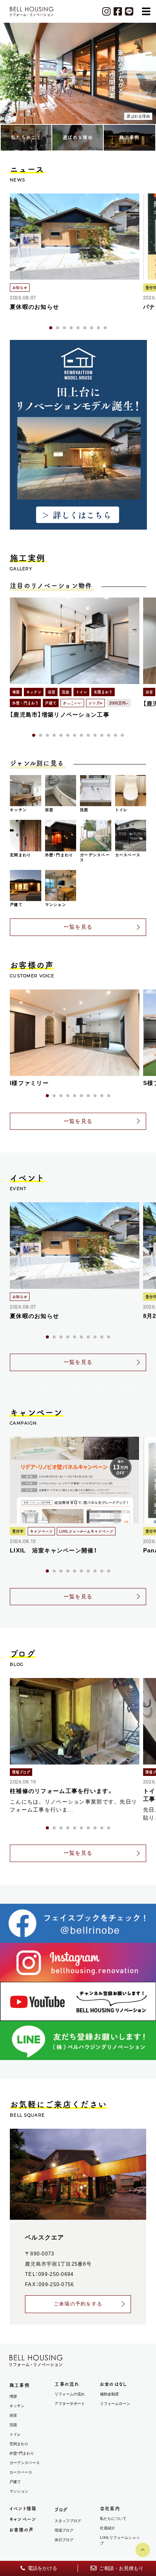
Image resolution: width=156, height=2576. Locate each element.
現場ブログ (64, 2530)
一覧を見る (78, 927)
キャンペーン (23, 2519)
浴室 (13, 2415)
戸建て (15, 2482)
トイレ (15, 2434)
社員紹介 (108, 2528)
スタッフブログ (68, 2521)
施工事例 (19, 2385)
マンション (19, 2491)
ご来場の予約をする (78, 2304)
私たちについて (113, 2519)
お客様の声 (22, 2530)
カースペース (21, 2472)
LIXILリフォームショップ (120, 2540)
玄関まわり (19, 2444)
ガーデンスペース (25, 2463)
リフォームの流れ (70, 2394)
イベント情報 (23, 2508)
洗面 (13, 2425)
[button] (8, 115)
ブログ (61, 2510)
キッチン (17, 2406)
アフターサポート (70, 2404)
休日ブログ (64, 2540)
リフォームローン (115, 2404)
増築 (13, 2396)
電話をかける (42, 2568)
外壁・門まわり (22, 2453)
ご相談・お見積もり (121, 2568)
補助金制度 (109, 2394)
